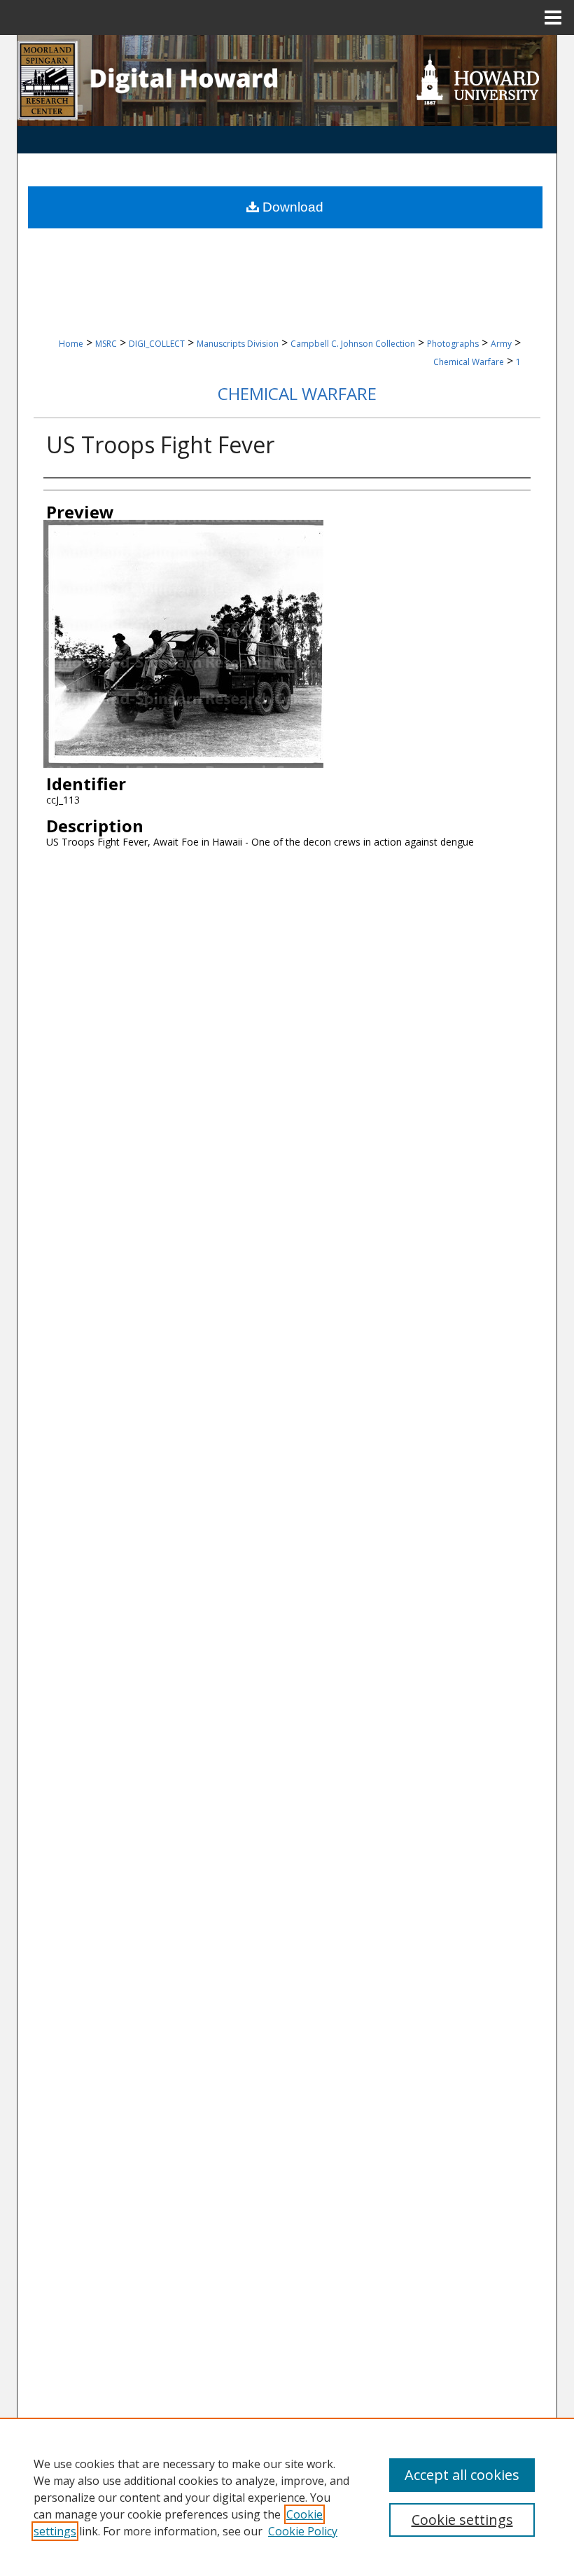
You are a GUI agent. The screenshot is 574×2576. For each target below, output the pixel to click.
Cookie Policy (303, 2531)
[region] (287, 2497)
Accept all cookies (462, 2475)
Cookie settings (462, 2520)
